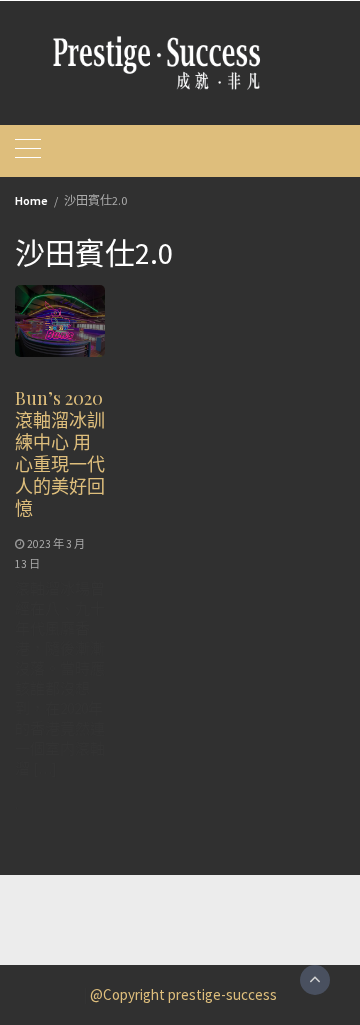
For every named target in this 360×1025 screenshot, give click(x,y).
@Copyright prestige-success (183, 994)
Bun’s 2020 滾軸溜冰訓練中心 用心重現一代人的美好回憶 (60, 453)
